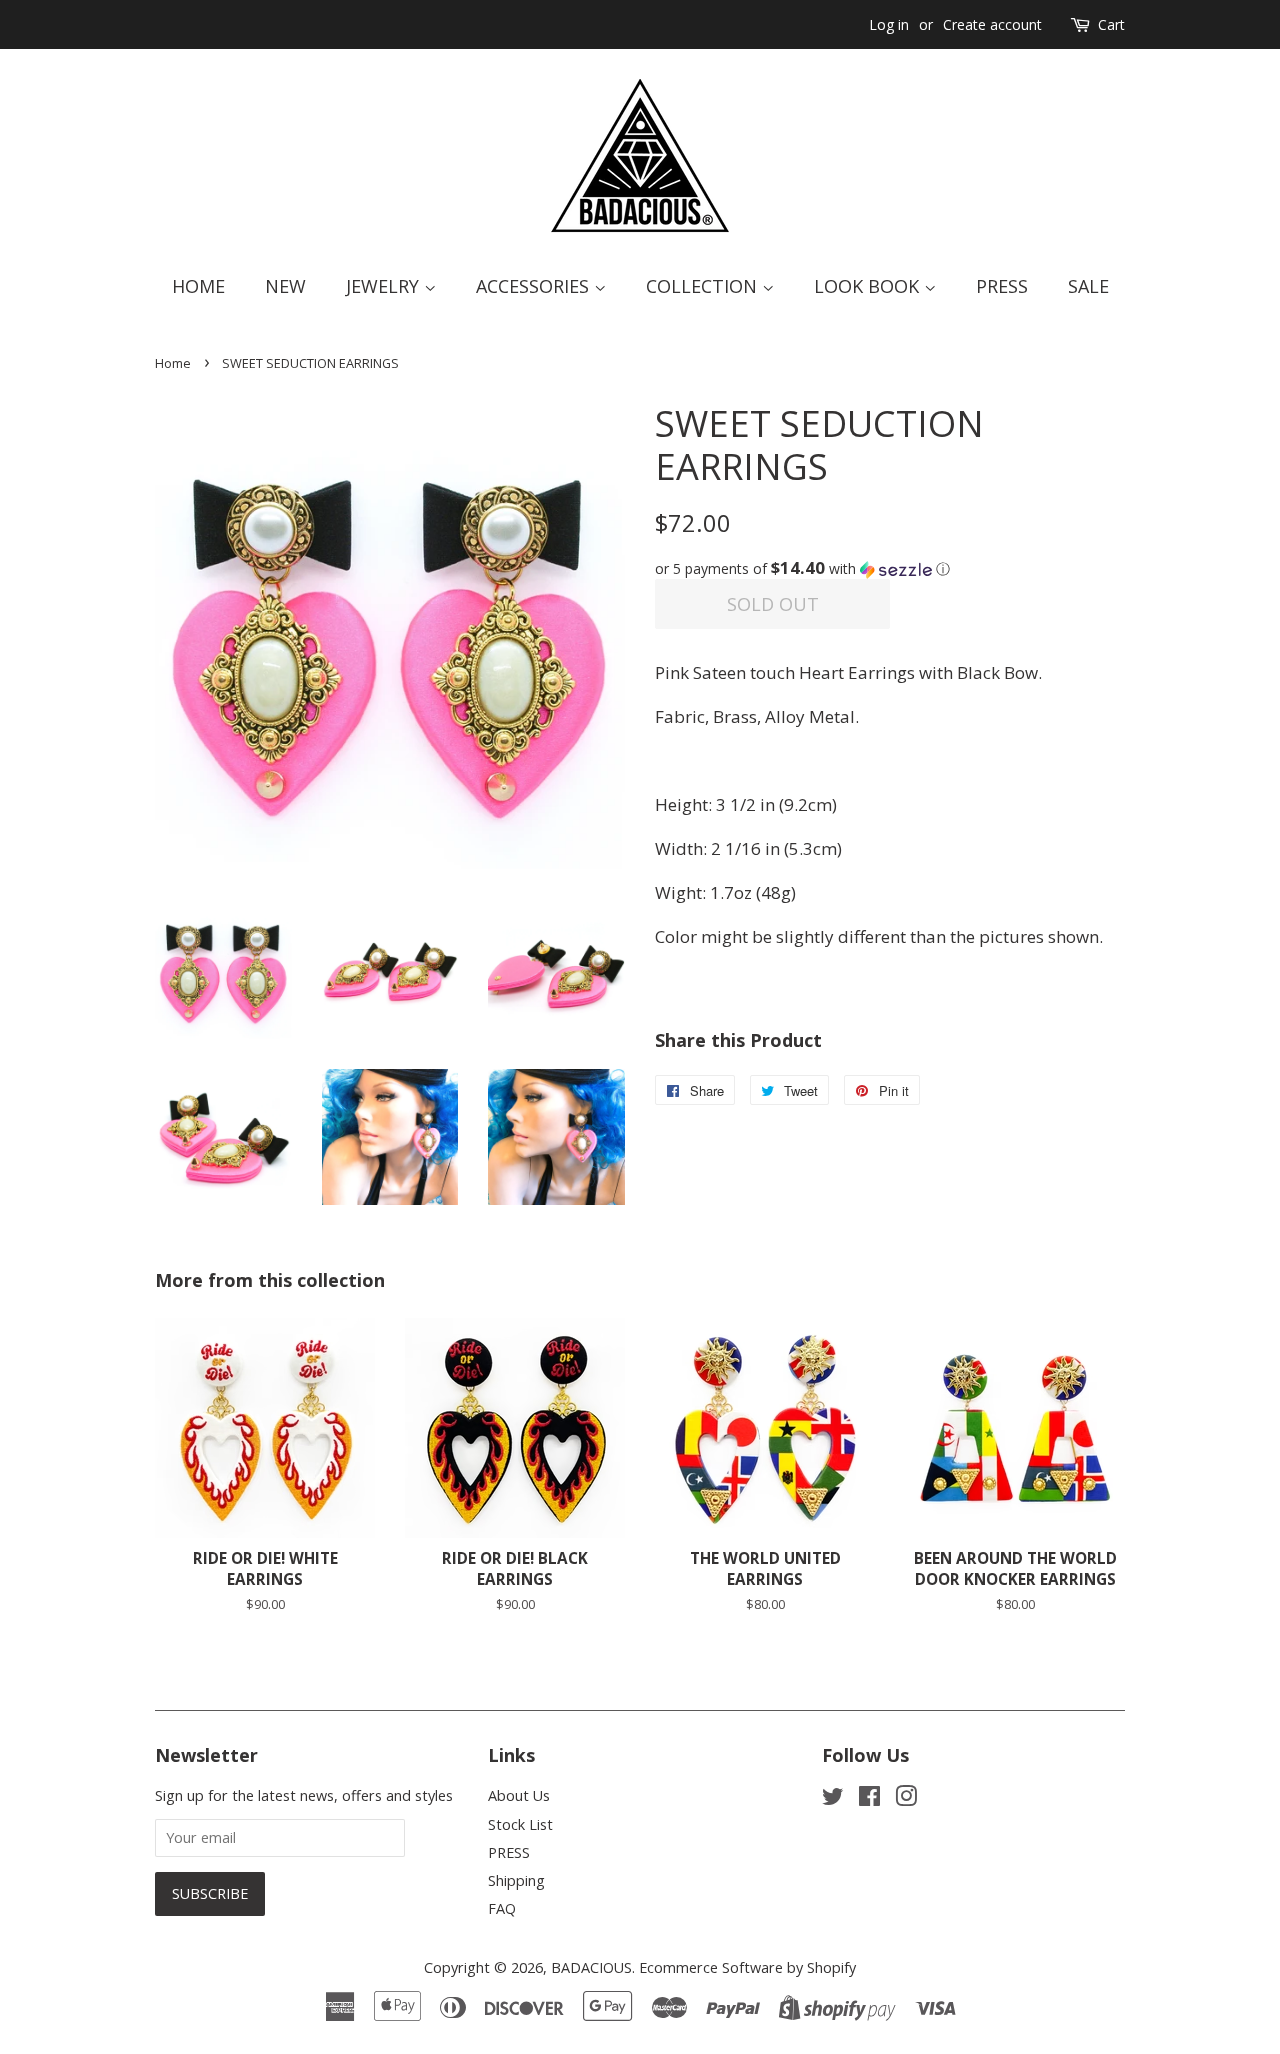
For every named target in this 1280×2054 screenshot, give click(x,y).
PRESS (509, 1852)
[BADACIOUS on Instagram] (906, 1799)
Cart (1111, 24)
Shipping (516, 1880)
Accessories (535, 286)
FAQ (502, 1908)
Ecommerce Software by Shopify (747, 1967)
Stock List (520, 1824)
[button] (890, 569)
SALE (1088, 286)
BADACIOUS (591, 1967)
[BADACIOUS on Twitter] (833, 1799)
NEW (285, 286)
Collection (704, 286)
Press (1002, 286)
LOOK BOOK (869, 286)
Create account (992, 24)
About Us (519, 1795)
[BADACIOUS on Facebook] (869, 1799)
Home (198, 286)
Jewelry (385, 286)
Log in (889, 24)
